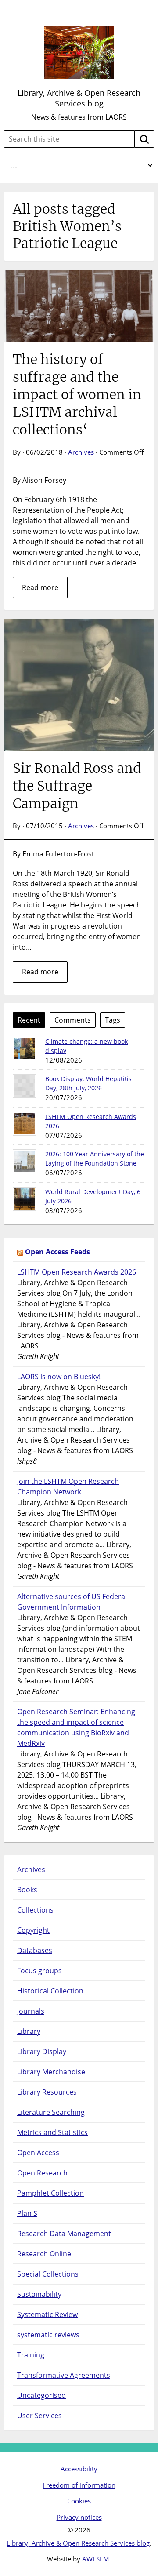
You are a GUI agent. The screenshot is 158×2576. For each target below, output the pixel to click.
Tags (113, 1020)
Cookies (79, 2501)
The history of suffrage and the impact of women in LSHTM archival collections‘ (77, 394)
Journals (31, 2011)
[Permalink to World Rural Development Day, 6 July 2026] (25, 1199)
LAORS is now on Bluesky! (59, 1377)
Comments (73, 1020)
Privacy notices (79, 2517)
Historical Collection (50, 1991)
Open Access (38, 2153)
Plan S (27, 2213)
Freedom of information (79, 2485)
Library (29, 2031)
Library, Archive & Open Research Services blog (79, 98)
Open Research (42, 2173)
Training (31, 2355)
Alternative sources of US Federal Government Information (72, 1602)
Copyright (33, 1930)
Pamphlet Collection (50, 2193)
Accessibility (79, 2469)
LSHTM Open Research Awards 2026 (77, 1272)
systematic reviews (48, 2335)
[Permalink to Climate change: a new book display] (25, 1049)
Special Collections (48, 2274)
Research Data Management (64, 2234)
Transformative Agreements (64, 2375)
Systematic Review (47, 2314)
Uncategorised (41, 2395)
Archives (81, 452)
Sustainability (39, 2294)
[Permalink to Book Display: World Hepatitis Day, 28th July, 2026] (25, 1086)
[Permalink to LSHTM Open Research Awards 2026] (25, 1124)
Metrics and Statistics (52, 2132)
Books (27, 1890)
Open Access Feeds (57, 1252)
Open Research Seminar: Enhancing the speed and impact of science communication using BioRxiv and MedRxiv (76, 1727)
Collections (35, 1910)
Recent (29, 1020)
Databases (35, 1950)
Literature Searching (51, 2112)
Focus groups (39, 1971)
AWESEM (96, 2559)
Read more (40, 587)
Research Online (44, 2254)
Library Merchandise (51, 2072)
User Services (39, 2416)
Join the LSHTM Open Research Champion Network (68, 1487)
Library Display (42, 2051)
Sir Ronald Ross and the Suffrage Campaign (77, 786)
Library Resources (47, 2092)
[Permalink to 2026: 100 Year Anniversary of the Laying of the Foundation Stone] (25, 1161)
